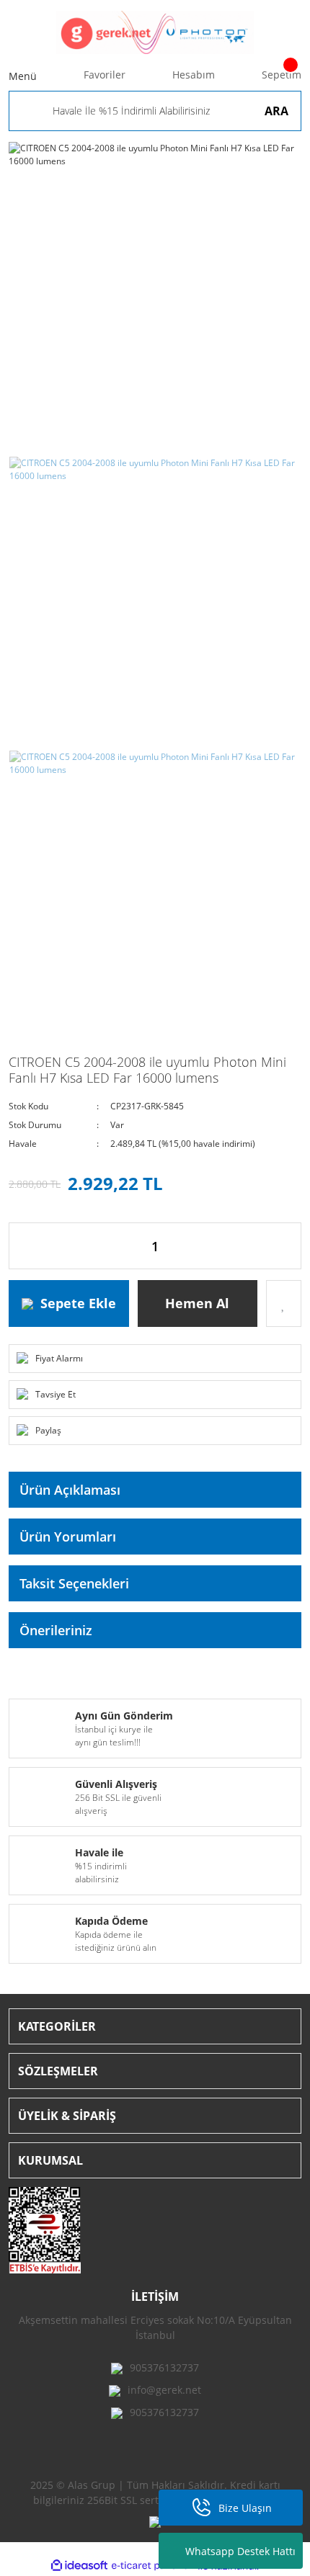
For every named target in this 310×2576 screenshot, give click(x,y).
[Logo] (155, 32)
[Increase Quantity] (290, 1246)
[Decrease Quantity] (20, 1246)
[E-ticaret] (153, 2566)
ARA (276, 111)
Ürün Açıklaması (70, 1490)
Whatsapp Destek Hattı (240, 2551)
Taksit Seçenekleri (74, 1583)
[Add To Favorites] (284, 1303)
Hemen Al (197, 1303)
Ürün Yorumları (68, 1537)
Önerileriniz (56, 1630)
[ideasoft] (79, 2566)
